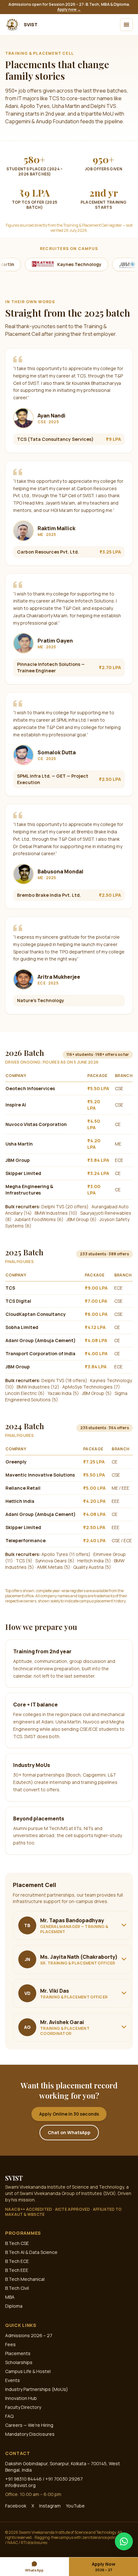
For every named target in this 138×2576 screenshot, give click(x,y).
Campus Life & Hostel (28, 2371)
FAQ (9, 2416)
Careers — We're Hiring (29, 2425)
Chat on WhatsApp (69, 2132)
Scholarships (19, 2362)
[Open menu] (126, 25)
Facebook (16, 2506)
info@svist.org (20, 2485)
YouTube (75, 2506)
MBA (10, 2297)
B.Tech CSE (17, 2243)
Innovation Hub (21, 2398)
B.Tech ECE (17, 2261)
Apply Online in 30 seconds (69, 2114)
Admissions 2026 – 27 (29, 2335)
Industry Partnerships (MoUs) (37, 2389)
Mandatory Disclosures (30, 2434)
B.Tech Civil (17, 2288)
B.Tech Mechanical (25, 2279)
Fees (10, 2344)
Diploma (14, 2306)
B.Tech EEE (17, 2270)
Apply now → (69, 9)
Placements (18, 2353)
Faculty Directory (23, 2407)
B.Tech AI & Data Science (31, 2252)
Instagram (50, 2506)
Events (13, 2380)
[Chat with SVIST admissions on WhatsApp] (124, 2541)
